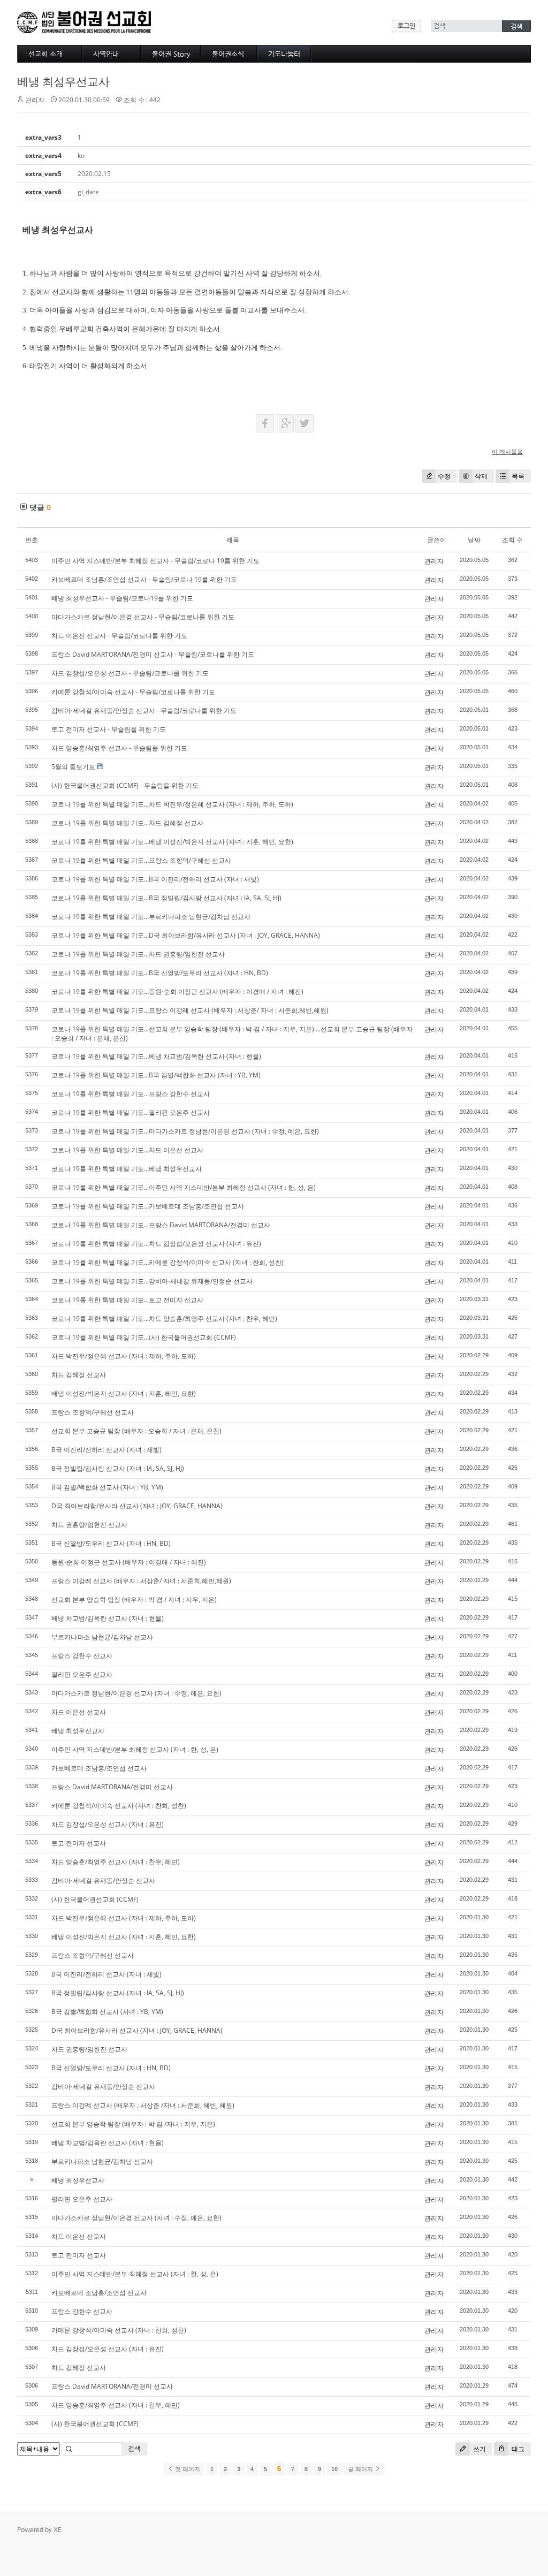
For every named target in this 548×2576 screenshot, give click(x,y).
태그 (517, 2449)
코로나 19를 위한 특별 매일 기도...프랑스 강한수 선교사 (131, 1094)
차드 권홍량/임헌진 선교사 (89, 1525)
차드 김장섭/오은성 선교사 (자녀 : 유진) (108, 1824)
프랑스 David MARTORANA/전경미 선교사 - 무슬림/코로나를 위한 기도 (153, 654)
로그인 (406, 26)
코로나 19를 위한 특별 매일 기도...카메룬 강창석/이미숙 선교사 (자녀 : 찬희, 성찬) (168, 1262)
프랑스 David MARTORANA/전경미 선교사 (112, 1787)
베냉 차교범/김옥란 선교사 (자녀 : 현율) (108, 1618)
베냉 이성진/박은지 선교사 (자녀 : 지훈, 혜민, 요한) (124, 1393)
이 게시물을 (507, 451)
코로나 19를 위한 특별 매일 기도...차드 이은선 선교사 (127, 1150)
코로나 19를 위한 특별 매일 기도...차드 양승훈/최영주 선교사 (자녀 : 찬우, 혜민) (164, 1319)
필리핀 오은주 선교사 (82, 1674)
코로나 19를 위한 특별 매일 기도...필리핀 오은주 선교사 (131, 1112)
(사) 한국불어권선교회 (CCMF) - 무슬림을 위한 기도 (125, 785)
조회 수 (512, 540)
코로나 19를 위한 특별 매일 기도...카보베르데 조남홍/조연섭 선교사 (148, 1206)
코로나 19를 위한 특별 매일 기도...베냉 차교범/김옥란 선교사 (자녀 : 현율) (156, 1056)
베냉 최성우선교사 (63, 81)
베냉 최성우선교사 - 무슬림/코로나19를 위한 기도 (122, 598)
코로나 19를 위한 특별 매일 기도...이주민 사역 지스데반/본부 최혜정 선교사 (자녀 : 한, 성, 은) (184, 1187)
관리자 (434, 561)
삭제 (481, 476)
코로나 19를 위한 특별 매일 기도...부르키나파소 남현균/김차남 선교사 (151, 917)
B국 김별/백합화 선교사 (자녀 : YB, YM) (107, 1487)
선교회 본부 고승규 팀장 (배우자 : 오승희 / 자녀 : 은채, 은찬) (136, 1431)
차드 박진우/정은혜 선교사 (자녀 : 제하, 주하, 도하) (124, 1356)
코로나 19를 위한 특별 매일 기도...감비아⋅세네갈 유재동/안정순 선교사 (152, 1281)
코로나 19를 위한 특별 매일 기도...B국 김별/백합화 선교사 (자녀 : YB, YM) (156, 1075)
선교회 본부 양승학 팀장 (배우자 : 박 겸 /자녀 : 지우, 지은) (133, 2124)
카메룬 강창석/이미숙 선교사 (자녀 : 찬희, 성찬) (119, 1806)
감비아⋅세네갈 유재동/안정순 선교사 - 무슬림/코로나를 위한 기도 (144, 711)
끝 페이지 (361, 2469)
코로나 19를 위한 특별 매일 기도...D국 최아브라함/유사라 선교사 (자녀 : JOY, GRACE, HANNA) (186, 935)
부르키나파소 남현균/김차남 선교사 (102, 1637)
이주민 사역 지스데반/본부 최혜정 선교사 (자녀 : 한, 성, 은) (135, 1749)
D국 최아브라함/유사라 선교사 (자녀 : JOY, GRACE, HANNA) (137, 1506)
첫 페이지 (187, 2469)
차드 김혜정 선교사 (79, 1375)
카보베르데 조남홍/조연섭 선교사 (99, 1768)
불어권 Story (171, 54)
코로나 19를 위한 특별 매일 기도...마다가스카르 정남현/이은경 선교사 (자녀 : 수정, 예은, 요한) (185, 1131)
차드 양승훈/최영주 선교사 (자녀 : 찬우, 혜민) (116, 1862)
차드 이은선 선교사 (79, 1712)
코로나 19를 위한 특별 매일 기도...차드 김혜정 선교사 (127, 823)
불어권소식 (228, 54)
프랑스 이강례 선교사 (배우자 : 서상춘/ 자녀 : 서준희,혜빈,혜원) (141, 1581)
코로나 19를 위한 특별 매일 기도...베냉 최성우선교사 (127, 1169)
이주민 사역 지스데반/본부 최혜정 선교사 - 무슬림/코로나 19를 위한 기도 (155, 561)
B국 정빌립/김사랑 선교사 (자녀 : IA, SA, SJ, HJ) (118, 1468)
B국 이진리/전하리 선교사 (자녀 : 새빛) (106, 1450)
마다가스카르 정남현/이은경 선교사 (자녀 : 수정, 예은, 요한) (136, 1693)
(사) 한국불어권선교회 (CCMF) (95, 1899)
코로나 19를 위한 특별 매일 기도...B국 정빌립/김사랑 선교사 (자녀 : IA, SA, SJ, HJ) (166, 898)
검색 (134, 2448)
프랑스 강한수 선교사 (82, 1656)
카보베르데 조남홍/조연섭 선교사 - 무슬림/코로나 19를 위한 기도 (144, 579)
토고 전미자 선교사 (79, 1843)
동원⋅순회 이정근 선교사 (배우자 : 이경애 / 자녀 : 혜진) (129, 1562)
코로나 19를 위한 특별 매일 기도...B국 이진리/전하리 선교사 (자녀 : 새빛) (155, 879)
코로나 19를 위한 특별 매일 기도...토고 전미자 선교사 (127, 1300)
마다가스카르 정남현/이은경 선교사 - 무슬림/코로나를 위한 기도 (143, 617)
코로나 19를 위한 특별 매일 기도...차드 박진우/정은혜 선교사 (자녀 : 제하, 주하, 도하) (172, 804)
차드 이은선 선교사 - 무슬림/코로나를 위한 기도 (119, 636)
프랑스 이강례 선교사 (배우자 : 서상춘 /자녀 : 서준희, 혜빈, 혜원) (143, 2105)
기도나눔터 (284, 54)
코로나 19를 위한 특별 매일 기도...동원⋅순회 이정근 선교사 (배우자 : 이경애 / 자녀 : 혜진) (177, 991)
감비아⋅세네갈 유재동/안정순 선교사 (103, 1880)
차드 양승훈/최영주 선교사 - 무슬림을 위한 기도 (119, 748)
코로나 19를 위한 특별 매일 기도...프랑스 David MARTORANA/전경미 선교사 (161, 1225)
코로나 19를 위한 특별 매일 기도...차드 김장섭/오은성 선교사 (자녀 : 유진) (156, 1244)
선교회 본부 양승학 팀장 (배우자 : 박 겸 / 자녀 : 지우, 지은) (134, 1599)
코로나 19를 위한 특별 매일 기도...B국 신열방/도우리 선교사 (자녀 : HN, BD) (160, 973)
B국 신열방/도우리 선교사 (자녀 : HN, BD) (111, 1543)
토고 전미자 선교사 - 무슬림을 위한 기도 (109, 729)
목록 (518, 476)
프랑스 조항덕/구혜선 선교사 (93, 1412)
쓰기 (479, 2449)
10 (334, 2469)
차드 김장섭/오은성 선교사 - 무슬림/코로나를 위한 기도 (130, 673)
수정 (444, 476)
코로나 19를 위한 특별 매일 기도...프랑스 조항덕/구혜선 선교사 (141, 860)
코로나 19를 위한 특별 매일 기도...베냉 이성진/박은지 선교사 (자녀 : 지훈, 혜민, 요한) (172, 842)
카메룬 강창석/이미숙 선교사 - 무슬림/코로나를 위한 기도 (133, 692)
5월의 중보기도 (73, 767)
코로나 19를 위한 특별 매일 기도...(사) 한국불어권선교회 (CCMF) (144, 1337)
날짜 (474, 540)
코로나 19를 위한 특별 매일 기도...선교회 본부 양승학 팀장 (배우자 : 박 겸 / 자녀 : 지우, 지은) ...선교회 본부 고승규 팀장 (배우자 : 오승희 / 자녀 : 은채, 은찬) (232, 1034)
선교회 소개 (45, 54)
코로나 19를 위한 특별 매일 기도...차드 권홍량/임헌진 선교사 (138, 954)
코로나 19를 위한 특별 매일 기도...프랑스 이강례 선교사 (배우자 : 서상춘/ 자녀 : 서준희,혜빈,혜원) (190, 1010)
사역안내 (106, 54)
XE (58, 2529)
